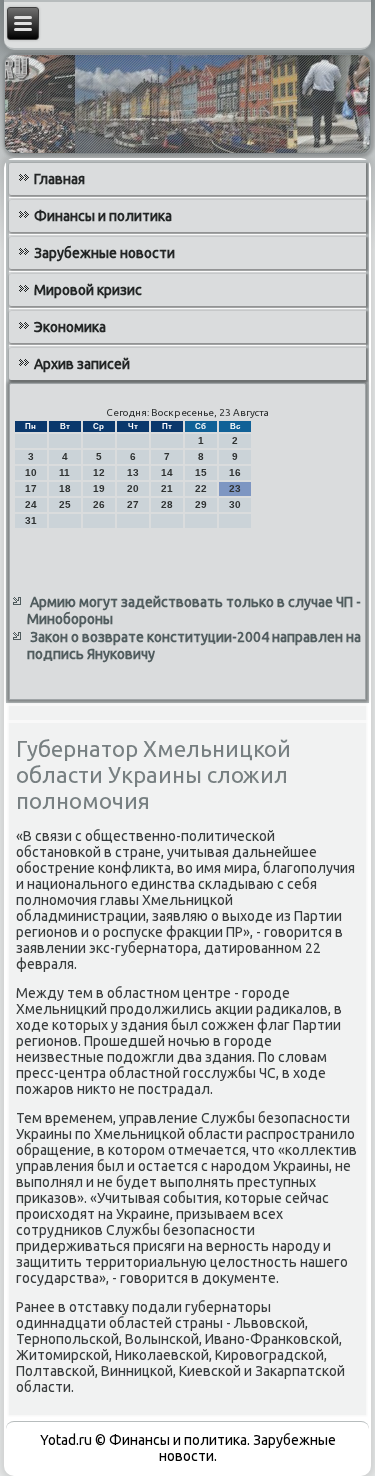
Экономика (70, 327)
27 (133, 504)
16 (235, 472)
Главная (59, 179)
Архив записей (82, 364)
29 (201, 504)
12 (99, 472)
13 (133, 472)
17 (31, 488)
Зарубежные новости (104, 253)
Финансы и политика (103, 216)
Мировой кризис (88, 290)
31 (31, 520)
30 (235, 504)
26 (99, 504)
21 (167, 488)
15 (201, 472)
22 (201, 488)
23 (235, 488)
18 (65, 488)
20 (133, 488)
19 (99, 488)
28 (167, 504)
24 (31, 504)
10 (31, 472)
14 (167, 472)
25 (65, 504)
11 (64, 472)
